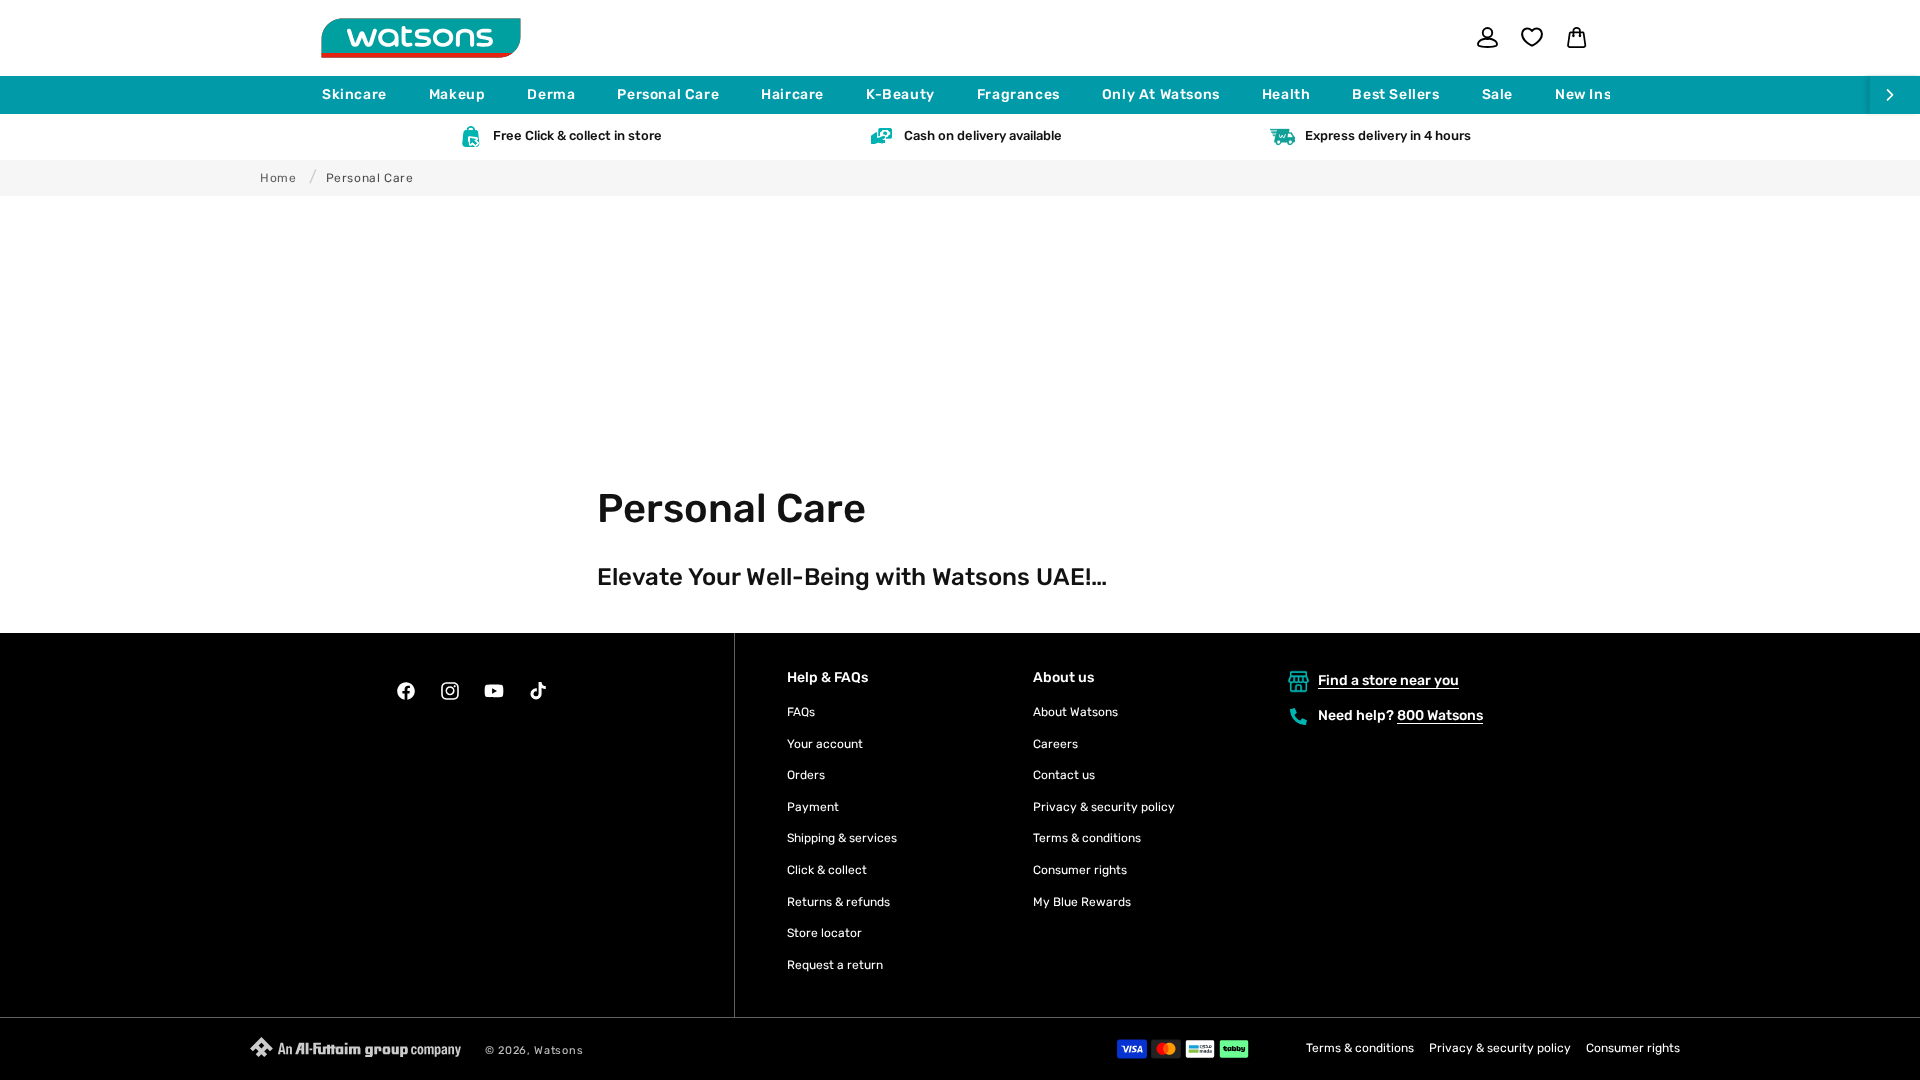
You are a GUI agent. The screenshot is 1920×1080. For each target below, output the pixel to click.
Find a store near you (1388, 680)
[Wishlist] (1532, 37)
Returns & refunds (838, 902)
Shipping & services (842, 838)
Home (278, 178)
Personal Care (370, 178)
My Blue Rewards (1082, 902)
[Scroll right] (1895, 95)
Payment (813, 807)
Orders (806, 775)
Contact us (1064, 775)
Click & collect (827, 870)
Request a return (835, 965)
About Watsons (1075, 712)
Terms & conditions (1087, 838)
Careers (1055, 744)
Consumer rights (1080, 870)
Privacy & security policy (1104, 807)
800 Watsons (1440, 715)
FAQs (801, 712)
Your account (825, 744)
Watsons (558, 1050)
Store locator (824, 933)
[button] (363, 95)
